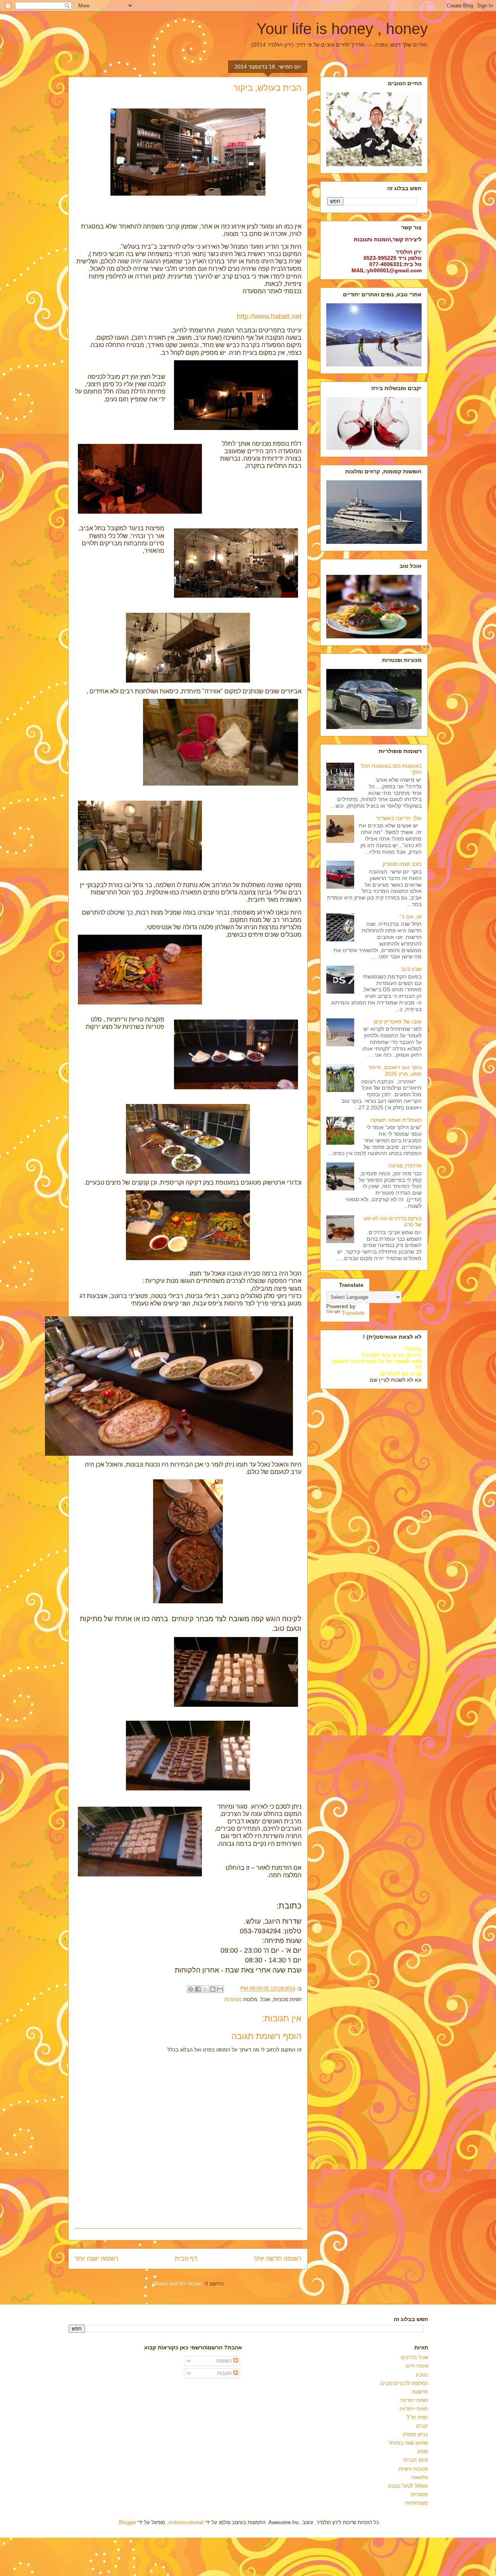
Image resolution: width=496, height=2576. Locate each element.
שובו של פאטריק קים (398, 1021)
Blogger (127, 2522)
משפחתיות (417, 2503)
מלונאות (420, 2477)
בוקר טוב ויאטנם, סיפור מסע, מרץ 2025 (395, 1070)
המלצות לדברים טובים (404, 2383)
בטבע (422, 2375)
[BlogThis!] (213, 1989)
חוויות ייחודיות (414, 2409)
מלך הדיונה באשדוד (399, 818)
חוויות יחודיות (414, 2400)
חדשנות (420, 2392)
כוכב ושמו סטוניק (402, 864)
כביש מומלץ (415, 2434)
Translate (353, 1313)
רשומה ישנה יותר (96, 2259)
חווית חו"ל (418, 2417)
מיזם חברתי (416, 2460)
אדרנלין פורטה (405, 1166)
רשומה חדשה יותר (277, 2259)
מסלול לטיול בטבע (408, 2486)
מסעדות (233, 1999)
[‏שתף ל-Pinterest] (191, 1989)
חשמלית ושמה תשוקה (396, 1120)
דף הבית (186, 2259)
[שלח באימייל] (220, 1989)
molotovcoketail (186, 2522)
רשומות (225, 2361)
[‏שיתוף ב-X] (205, 1989)
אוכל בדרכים (415, 2357)
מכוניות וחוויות (413, 2469)
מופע (423, 2451)
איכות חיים (417, 2366)
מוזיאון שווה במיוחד (408, 2443)
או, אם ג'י (411, 917)
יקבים (422, 2426)
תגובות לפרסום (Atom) (177, 2284)
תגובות (225, 2373)
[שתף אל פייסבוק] (198, 1989)
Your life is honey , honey (342, 29)
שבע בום (412, 969)
